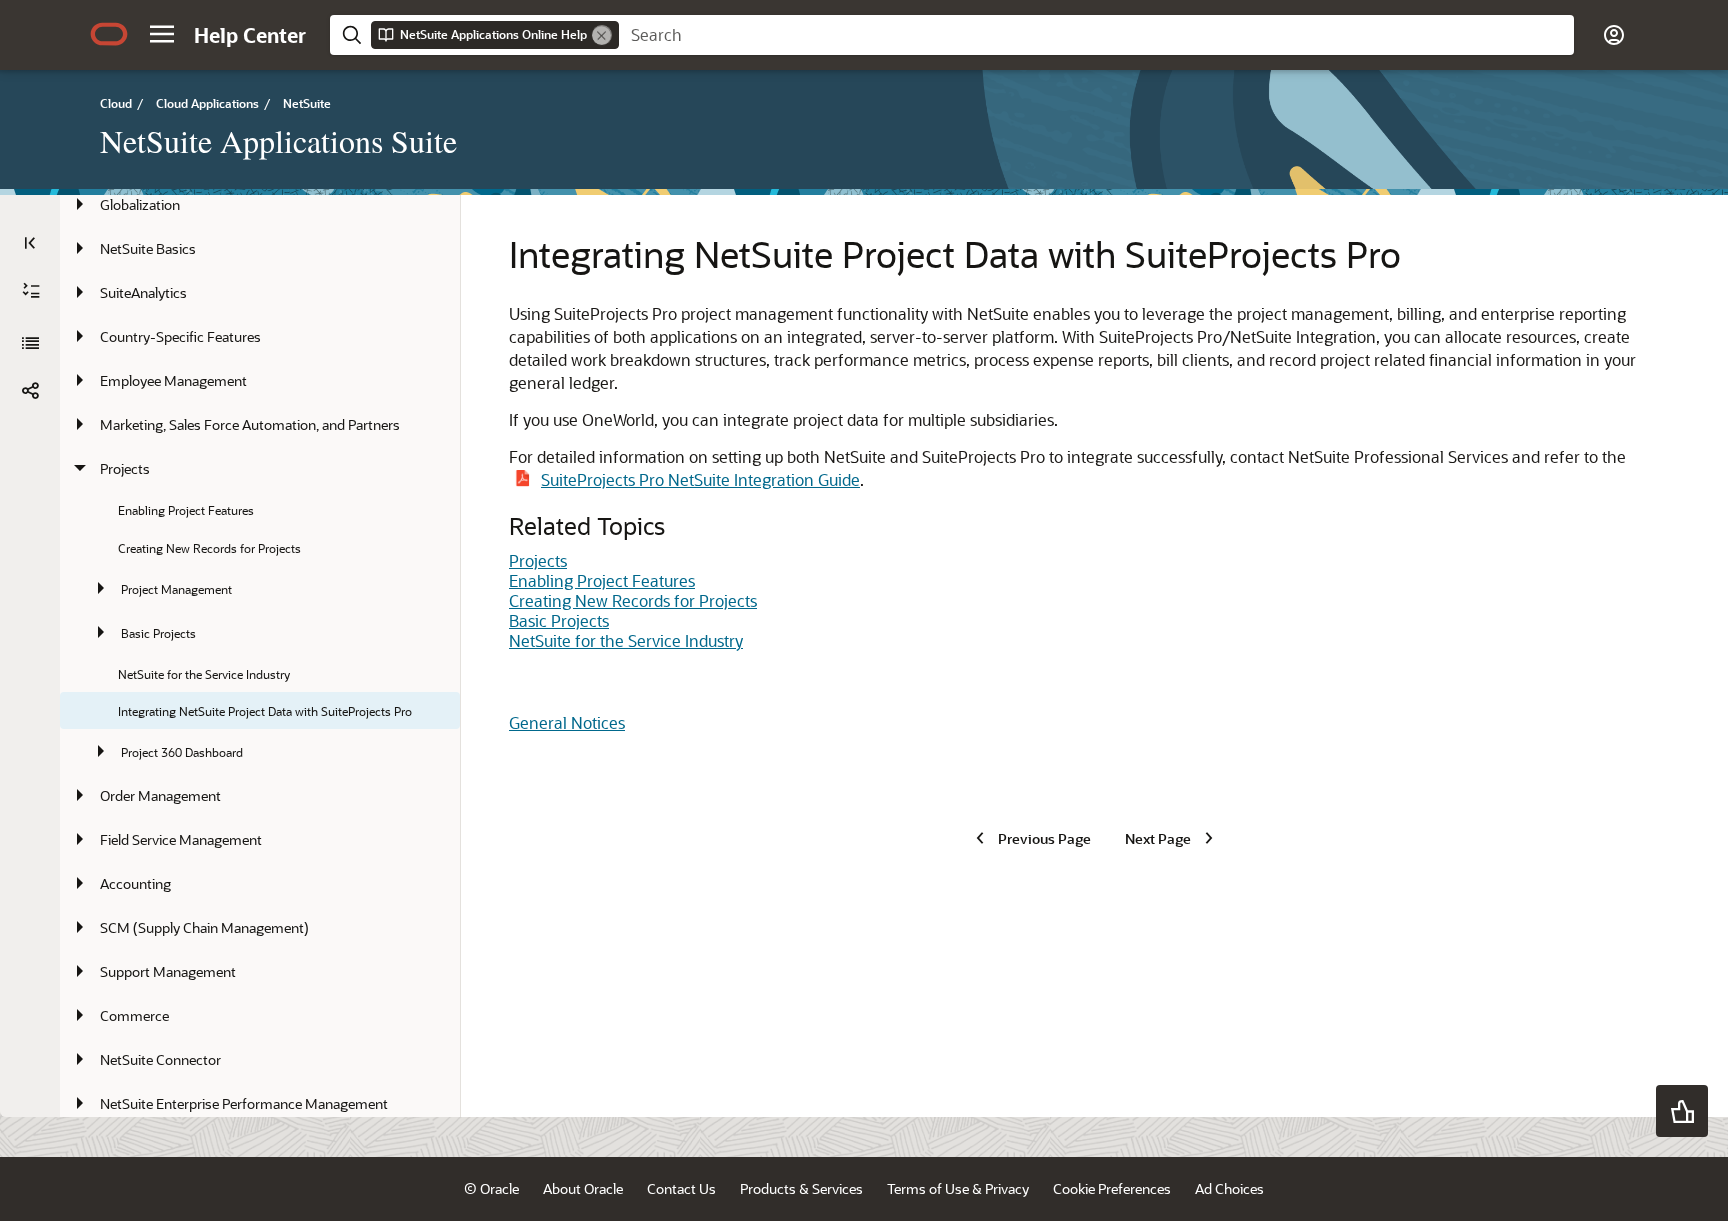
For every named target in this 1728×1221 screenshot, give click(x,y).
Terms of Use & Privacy (958, 1188)
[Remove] (602, 35)
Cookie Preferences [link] (1112, 1188)
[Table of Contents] (30, 243)
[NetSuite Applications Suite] (30, 343)
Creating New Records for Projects (633, 600)
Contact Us (681, 1188)
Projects (538, 560)
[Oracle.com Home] (109, 34)
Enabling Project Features (602, 580)
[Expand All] (31, 291)
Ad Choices (1229, 1188)
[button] (162, 34)
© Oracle (491, 1188)
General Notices (567, 722)
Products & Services (801, 1188)
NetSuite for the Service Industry (626, 640)
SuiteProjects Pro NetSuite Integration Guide (700, 479)
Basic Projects (559, 620)
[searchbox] (1096, 35)
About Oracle (583, 1188)
